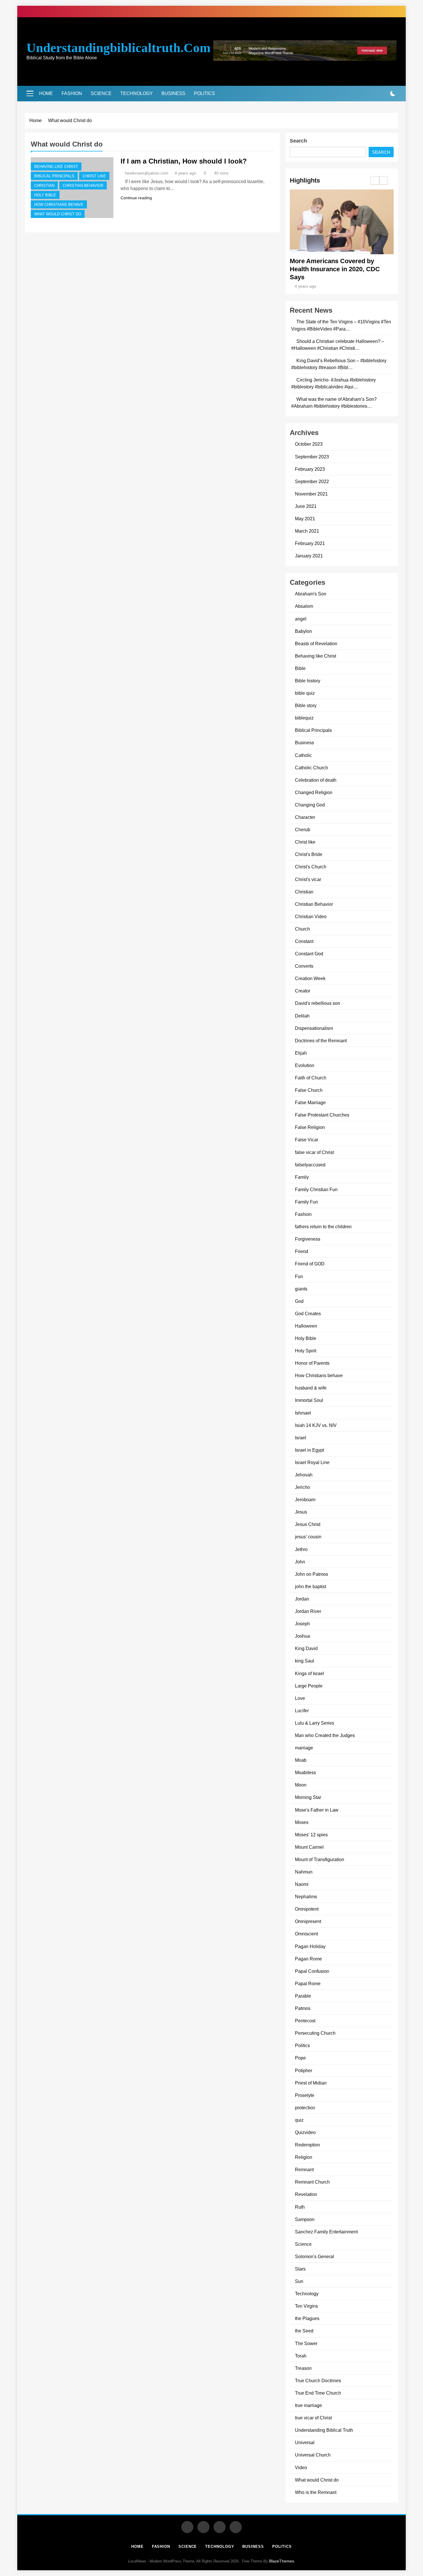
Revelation (306, 2194)
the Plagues (307, 2318)
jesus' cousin (308, 1537)
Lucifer (302, 1711)
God (299, 1301)
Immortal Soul (309, 1400)
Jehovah (304, 1475)
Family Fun (306, 1202)
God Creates (308, 1313)
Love (300, 1698)
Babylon (303, 631)
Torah (301, 2356)
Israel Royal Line (312, 1462)
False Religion (310, 1127)
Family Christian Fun (316, 1189)
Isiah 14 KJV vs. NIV (316, 1425)
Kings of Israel (309, 1673)
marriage (304, 1748)
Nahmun (304, 1872)
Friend (302, 1251)
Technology (137, 93)
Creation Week (310, 978)
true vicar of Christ (313, 2418)
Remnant (304, 2169)
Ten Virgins (306, 2306)
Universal (305, 2442)
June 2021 (306, 506)
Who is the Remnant (316, 2492)
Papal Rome (308, 1983)
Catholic (303, 755)
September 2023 (312, 457)
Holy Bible (45, 195)
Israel (301, 1438)
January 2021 (309, 556)
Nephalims (306, 1897)
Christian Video (311, 916)
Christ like (94, 176)
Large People (309, 1686)
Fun (299, 1276)
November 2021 (311, 494)
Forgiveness (308, 1239)
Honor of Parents (312, 1363)
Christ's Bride (309, 854)
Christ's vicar (308, 879)
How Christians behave (59, 205)
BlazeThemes (282, 2561)
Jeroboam (305, 1499)
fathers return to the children (323, 1227)
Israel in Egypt (309, 1450)
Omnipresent (308, 1921)
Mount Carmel (309, 1847)
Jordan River (308, 1611)
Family (302, 1177)
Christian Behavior (83, 186)
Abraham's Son (311, 594)
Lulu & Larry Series (315, 1723)
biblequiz (304, 718)
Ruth (300, 2207)
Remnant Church (312, 2182)
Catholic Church (311, 768)
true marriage (308, 2405)
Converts (304, 966)
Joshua (302, 1636)
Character (305, 817)
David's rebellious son (318, 1003)
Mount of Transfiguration (320, 1859)
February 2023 (310, 469)
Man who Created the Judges (325, 1735)
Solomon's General (315, 2256)
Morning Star (308, 1797)
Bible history (308, 681)
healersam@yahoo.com (147, 173)
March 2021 (307, 531)
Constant (304, 941)
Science (101, 93)
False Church (309, 1090)
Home (46, 93)
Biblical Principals (54, 176)
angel (301, 619)
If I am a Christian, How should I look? (184, 161)
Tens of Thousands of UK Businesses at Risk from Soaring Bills (339, 269)
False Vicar (307, 1140)
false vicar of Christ (314, 1152)
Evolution (305, 1065)
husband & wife (311, 1388)
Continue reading (136, 198)
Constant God (309, 954)
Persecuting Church (315, 2033)
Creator (303, 991)
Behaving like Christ (56, 167)
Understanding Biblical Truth (324, 2430)
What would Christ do (58, 214)
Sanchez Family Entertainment (326, 2232)
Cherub (303, 829)
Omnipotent (307, 1909)
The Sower (306, 2343)
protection (305, 2108)
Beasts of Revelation (316, 643)
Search (298, 141)
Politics (204, 93)
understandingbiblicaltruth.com (118, 48)
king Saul (305, 1661)
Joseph (302, 1624)
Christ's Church (311, 867)
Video (301, 2467)
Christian (44, 186)
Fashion (72, 93)
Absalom (304, 606)
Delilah (302, 1016)
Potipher (304, 2070)
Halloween (306, 1326)
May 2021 (305, 519)
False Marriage (310, 1102)
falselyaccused (310, 1165)
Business (173, 93)
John (300, 1562)
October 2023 (309, 444)
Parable (303, 1996)
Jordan (302, 1599)
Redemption (307, 2145)
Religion (304, 2157)
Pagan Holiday (310, 1946)
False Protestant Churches (322, 1115)
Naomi (302, 1884)
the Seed (304, 2331)
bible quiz (305, 693)
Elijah (301, 1053)
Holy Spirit (306, 1351)
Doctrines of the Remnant (321, 1041)
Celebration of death (316, 780)
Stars (300, 2269)
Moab (301, 1760)
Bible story (306, 705)
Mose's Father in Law (317, 1810)
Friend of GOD (310, 1264)
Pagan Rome (308, 1959)
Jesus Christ (308, 1524)
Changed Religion (314, 792)
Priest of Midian (311, 2083)
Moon (301, 1785)
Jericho (302, 1487)
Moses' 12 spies (311, 1835)
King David (306, 1648)
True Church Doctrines (318, 2381)
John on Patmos (311, 1574)
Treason (303, 2368)
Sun (299, 2281)
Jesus (301, 1512)
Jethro (301, 1549)
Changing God (310, 805)
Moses (302, 1822)
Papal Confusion (312, 1971)
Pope (300, 2058)
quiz (299, 2120)
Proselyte (305, 2095)
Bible (300, 668)
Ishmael (303, 1413)
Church (302, 929)
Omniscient (306, 1934)
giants (301, 1289)
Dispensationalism (314, 1028)
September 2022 (312, 481)
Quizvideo (305, 2132)
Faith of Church (311, 1078)
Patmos (303, 2008)
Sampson (305, 2219)
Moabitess (305, 1772)
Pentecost (305, 2021)
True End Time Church (318, 2393)
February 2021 (310, 543)
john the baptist (310, 1586)
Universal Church (313, 2455)
